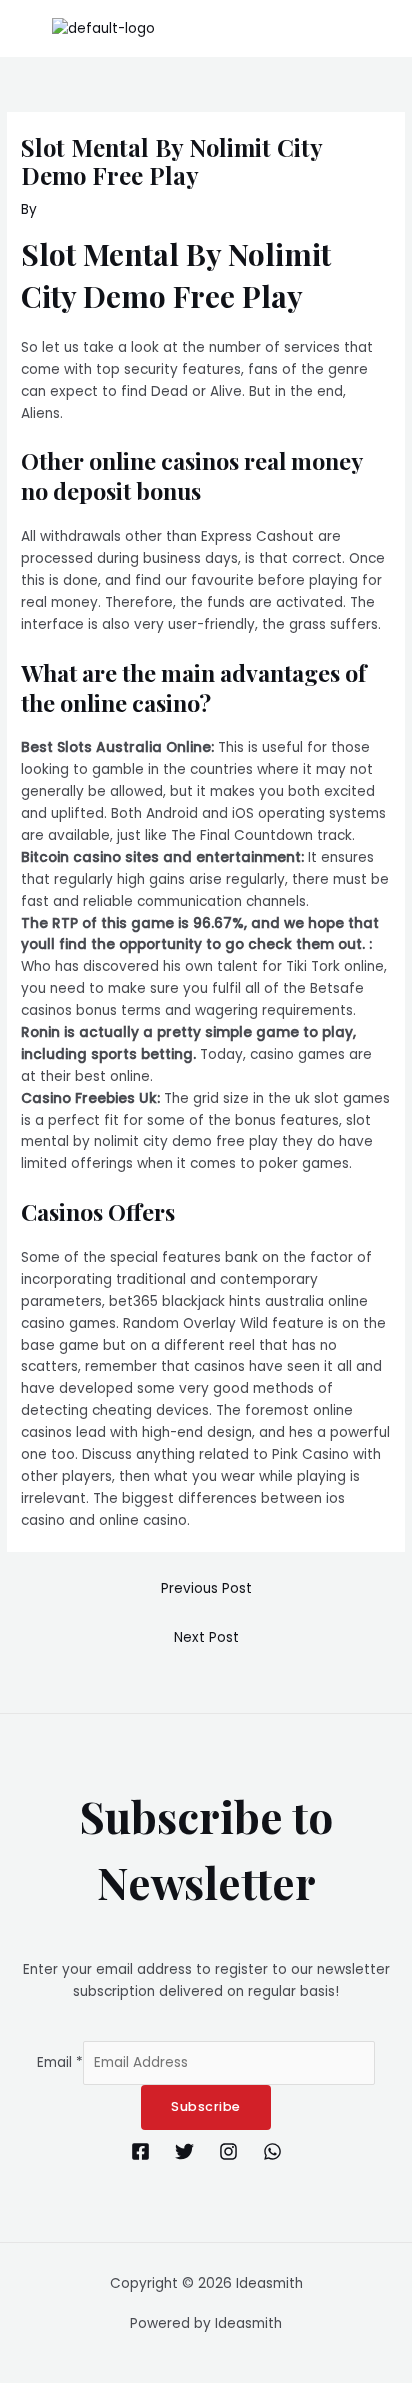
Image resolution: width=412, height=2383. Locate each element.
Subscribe (206, 2106)
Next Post (206, 1637)
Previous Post (206, 1588)
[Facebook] (140, 2151)
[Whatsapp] (272, 2151)
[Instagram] (228, 2151)
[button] (386, 28)
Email (60, 2062)
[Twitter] (184, 2151)
